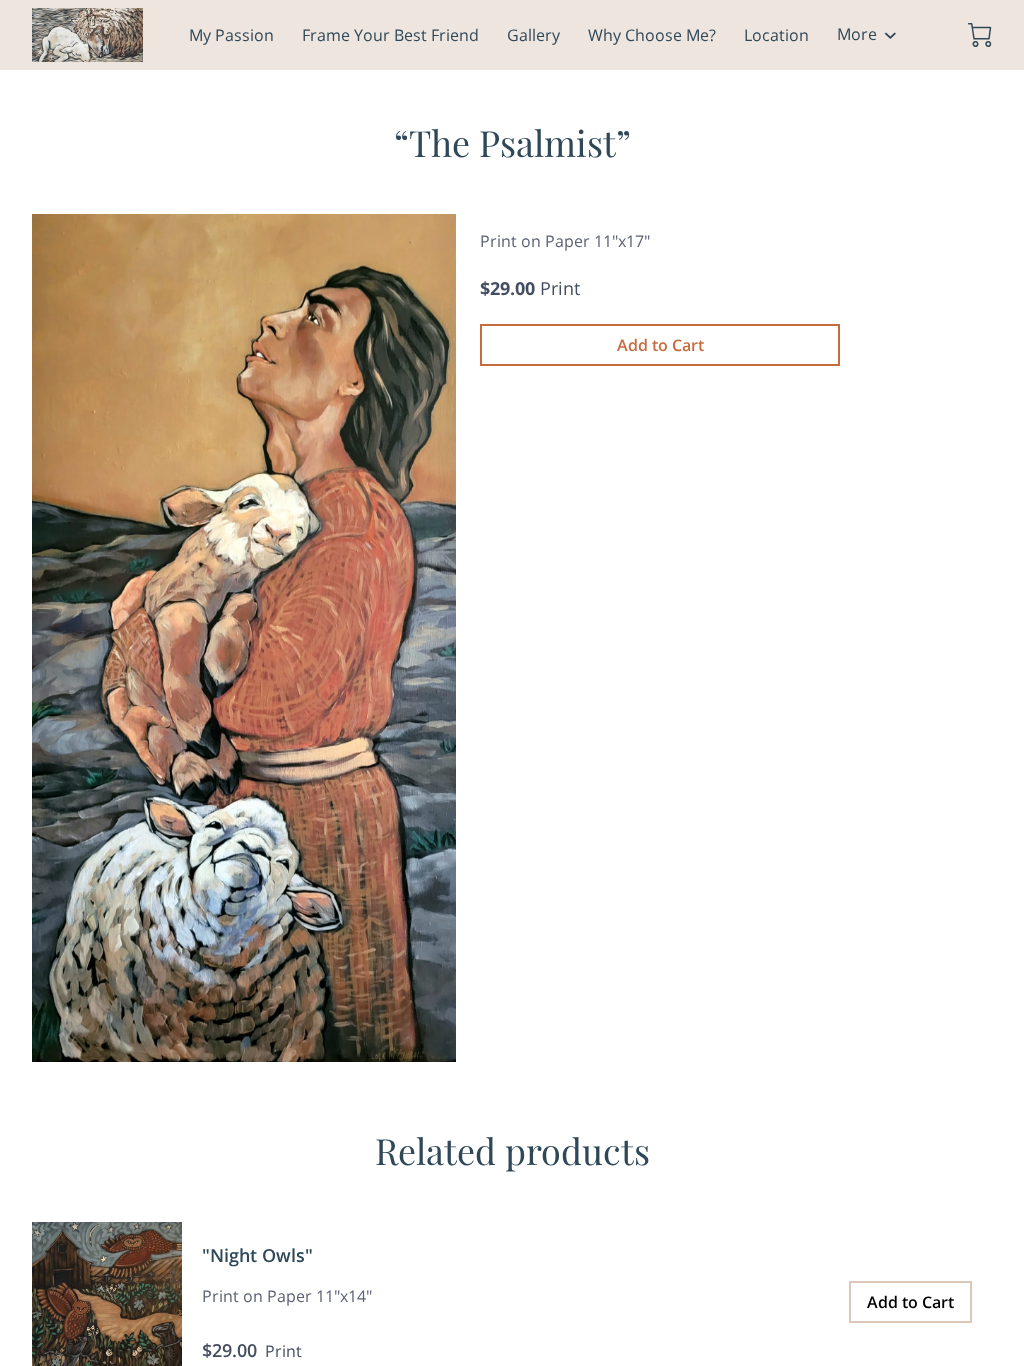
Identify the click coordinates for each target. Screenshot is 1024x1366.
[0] (980, 35)
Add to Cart (660, 345)
